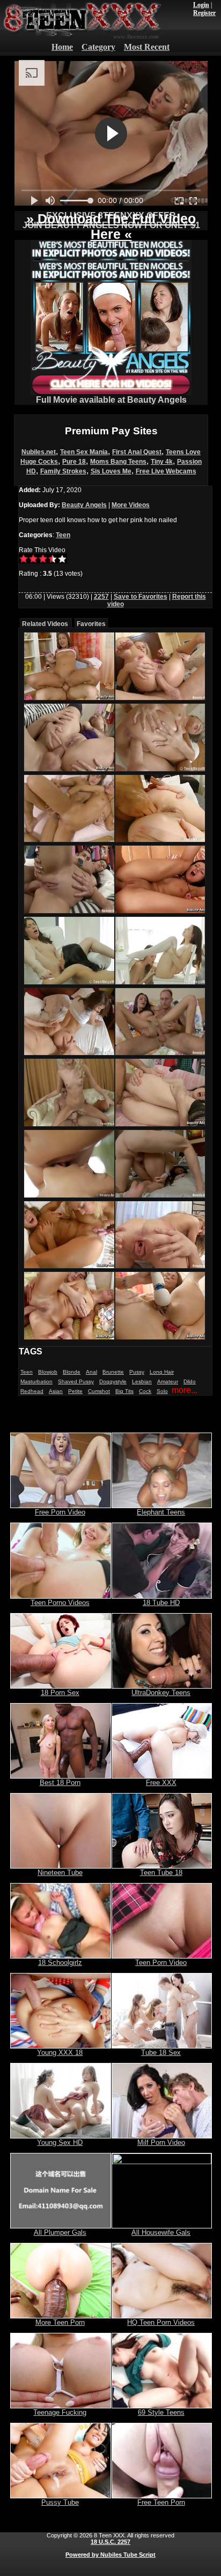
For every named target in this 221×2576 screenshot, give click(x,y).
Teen (63, 535)
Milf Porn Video (161, 2142)
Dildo (190, 1381)
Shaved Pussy (76, 1381)
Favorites (91, 624)
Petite (75, 1391)
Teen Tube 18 (161, 1873)
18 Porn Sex (60, 1693)
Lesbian (142, 1381)
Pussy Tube (60, 2502)
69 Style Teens (161, 2412)
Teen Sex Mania (84, 452)
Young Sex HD (60, 2142)
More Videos (131, 505)
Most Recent (147, 47)
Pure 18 (74, 462)
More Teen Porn (60, 2322)
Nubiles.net (39, 452)
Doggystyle (113, 1381)
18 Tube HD (161, 1603)
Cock (145, 1391)
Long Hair (162, 1372)
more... (185, 1390)
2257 (101, 597)
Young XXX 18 (60, 2052)
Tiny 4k (162, 462)
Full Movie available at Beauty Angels (111, 400)
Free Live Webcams (166, 471)
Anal (91, 1372)
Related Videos (45, 624)
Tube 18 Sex (161, 2052)
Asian (56, 1391)
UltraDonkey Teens (161, 1693)
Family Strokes (63, 471)
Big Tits (124, 1391)
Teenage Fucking (60, 2412)
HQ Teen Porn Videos (161, 2322)
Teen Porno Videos (60, 1603)
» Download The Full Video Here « (111, 226)
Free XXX (161, 1783)
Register (204, 13)
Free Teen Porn (161, 2502)
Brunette (113, 1372)
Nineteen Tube (60, 1873)
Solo (162, 1391)
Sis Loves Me (111, 471)
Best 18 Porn (60, 1783)
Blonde (72, 1372)
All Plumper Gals (60, 2232)
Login (201, 5)
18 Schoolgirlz (60, 1963)
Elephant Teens (161, 1512)
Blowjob (48, 1372)
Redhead (32, 1391)
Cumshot (99, 1391)
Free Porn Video (60, 1512)
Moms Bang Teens (118, 462)
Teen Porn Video (161, 1963)
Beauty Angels (84, 505)
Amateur (168, 1381)
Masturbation (36, 1381)
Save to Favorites (141, 597)
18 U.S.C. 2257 (110, 2542)
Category (98, 47)
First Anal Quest (137, 452)
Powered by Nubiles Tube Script (110, 2555)
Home (62, 47)
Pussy (137, 1372)
